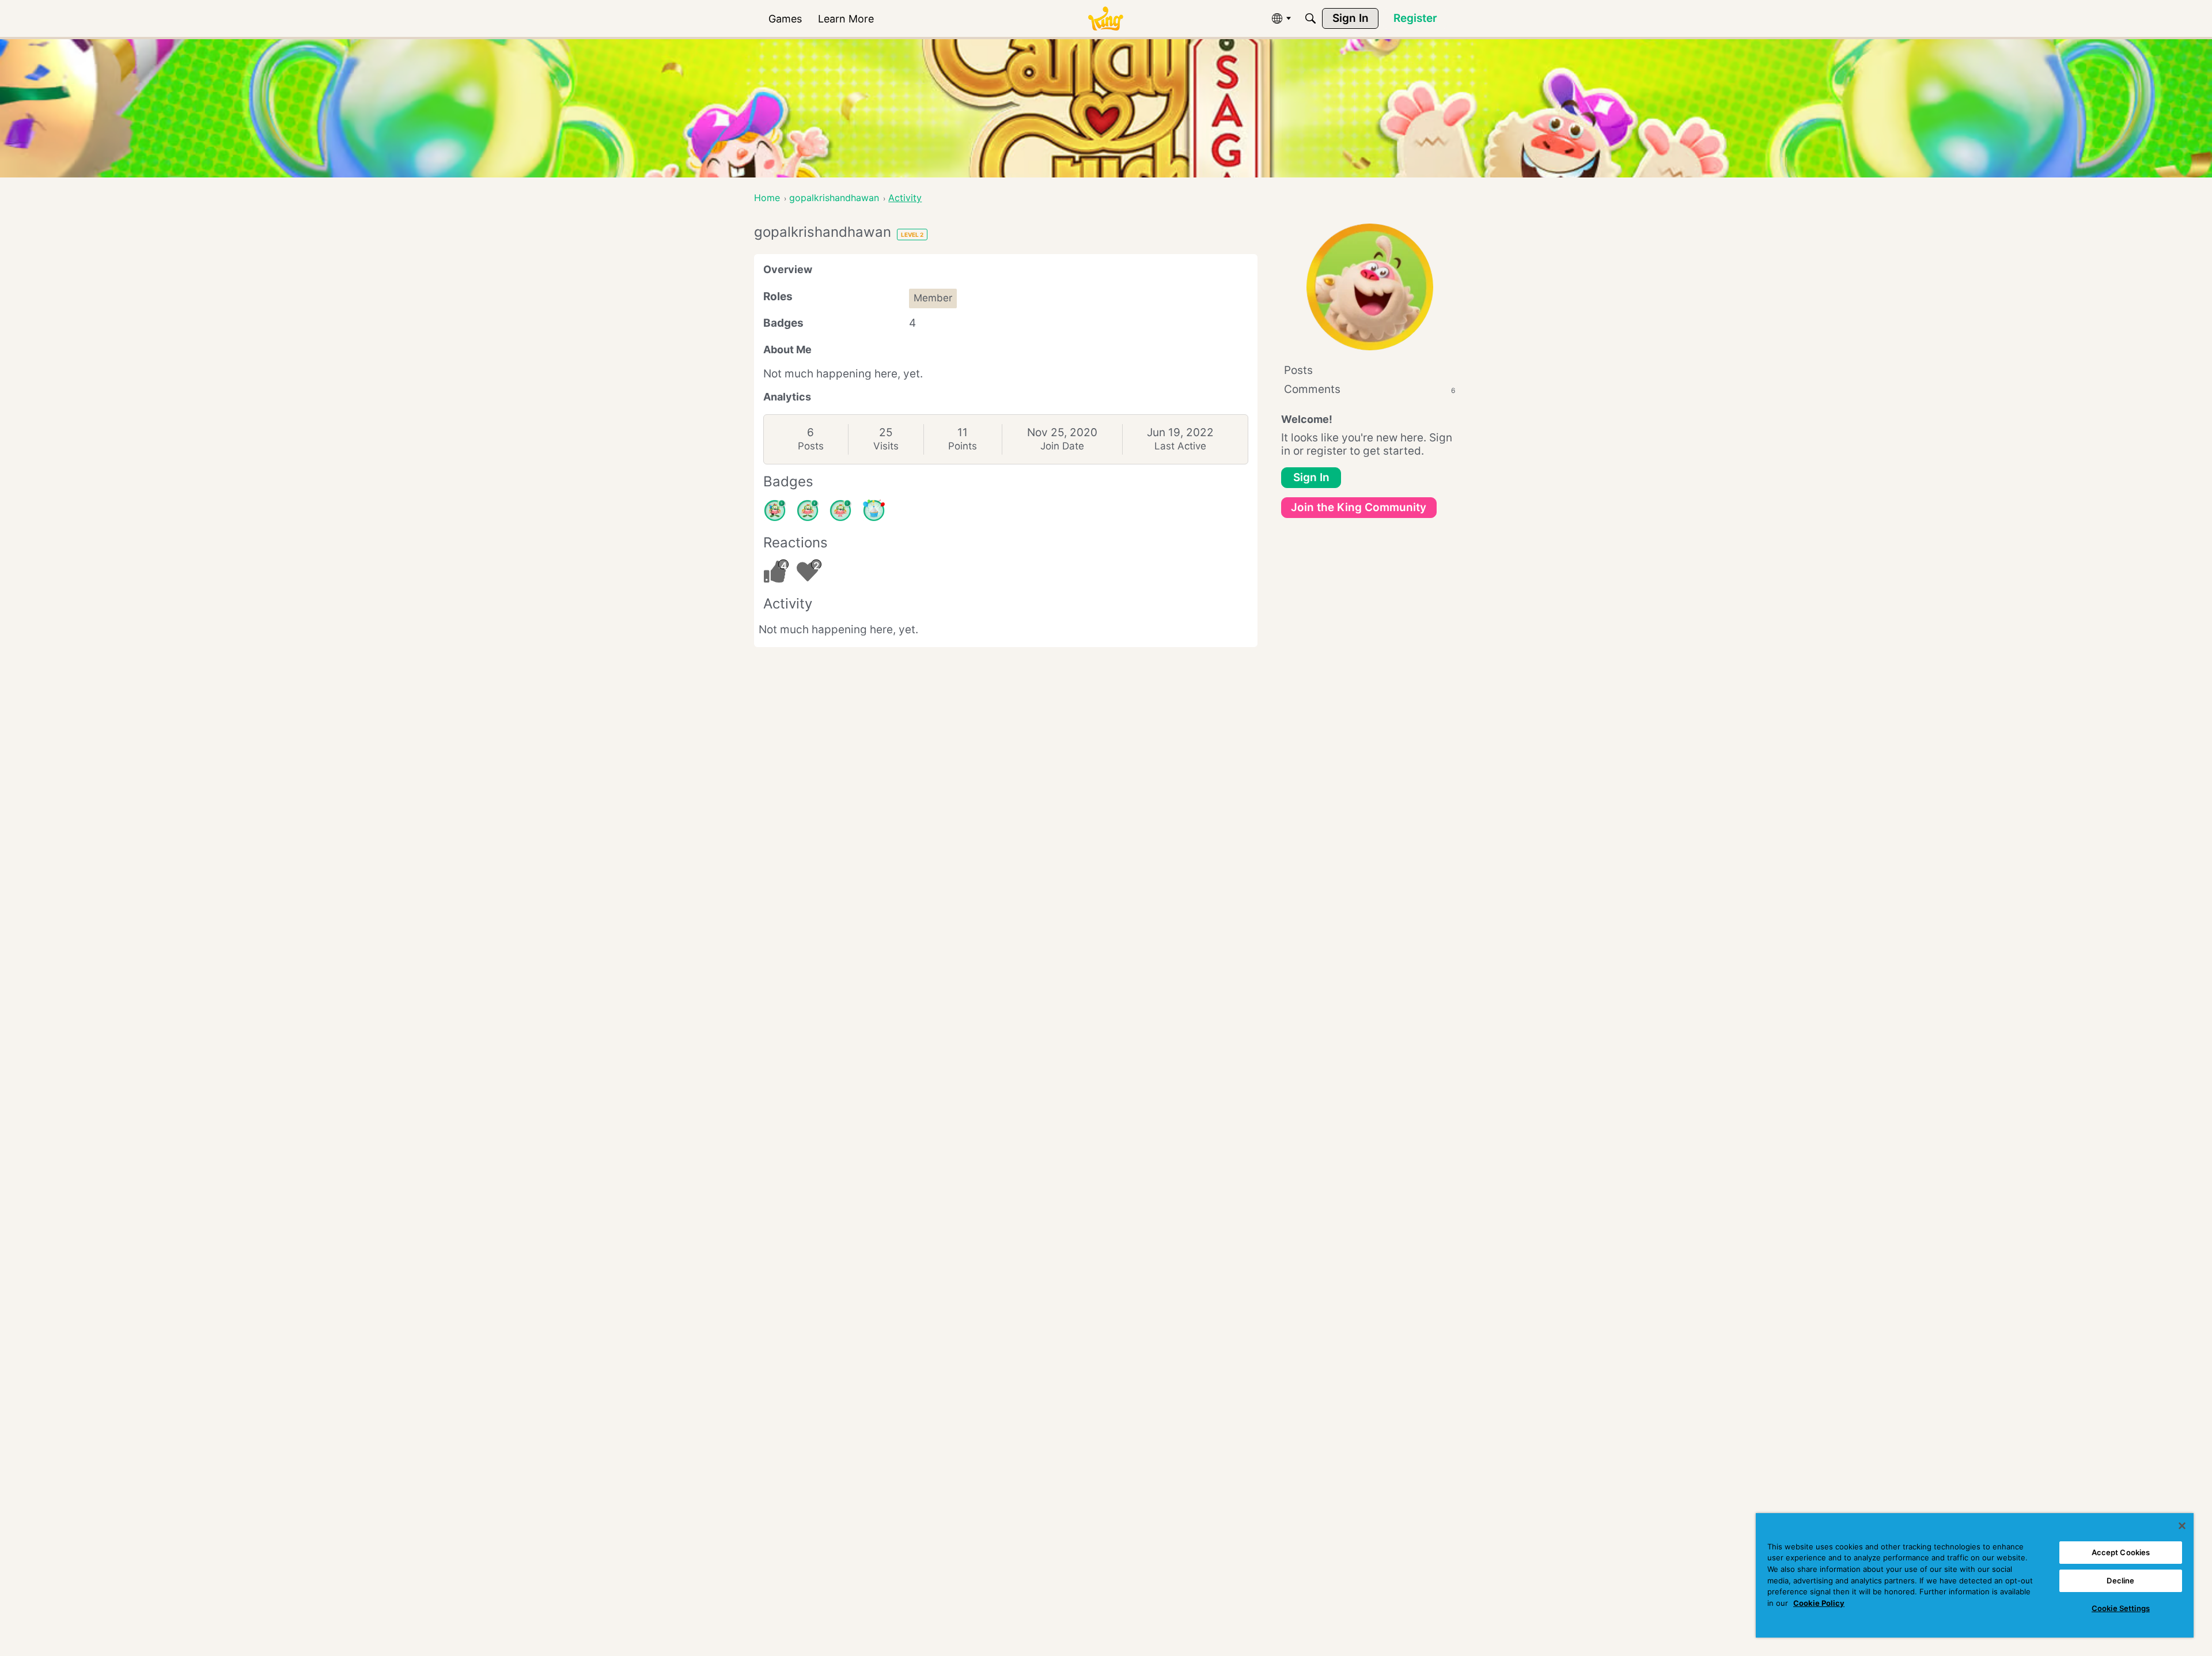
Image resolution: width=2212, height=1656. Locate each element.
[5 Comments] (775, 511)
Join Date (1062, 446)
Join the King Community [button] (1359, 507)
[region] (1975, 1575)
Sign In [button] (1311, 477)
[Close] (2182, 1526)
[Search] (1310, 18)
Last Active (1180, 446)
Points (963, 446)
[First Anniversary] (874, 511)
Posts (811, 446)
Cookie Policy (1819, 1603)
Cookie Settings (2121, 1608)
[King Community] (1105, 19)
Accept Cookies (2121, 1552)
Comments (1370, 389)
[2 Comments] (808, 511)
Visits (886, 446)
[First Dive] (840, 511)
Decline (2120, 1581)
